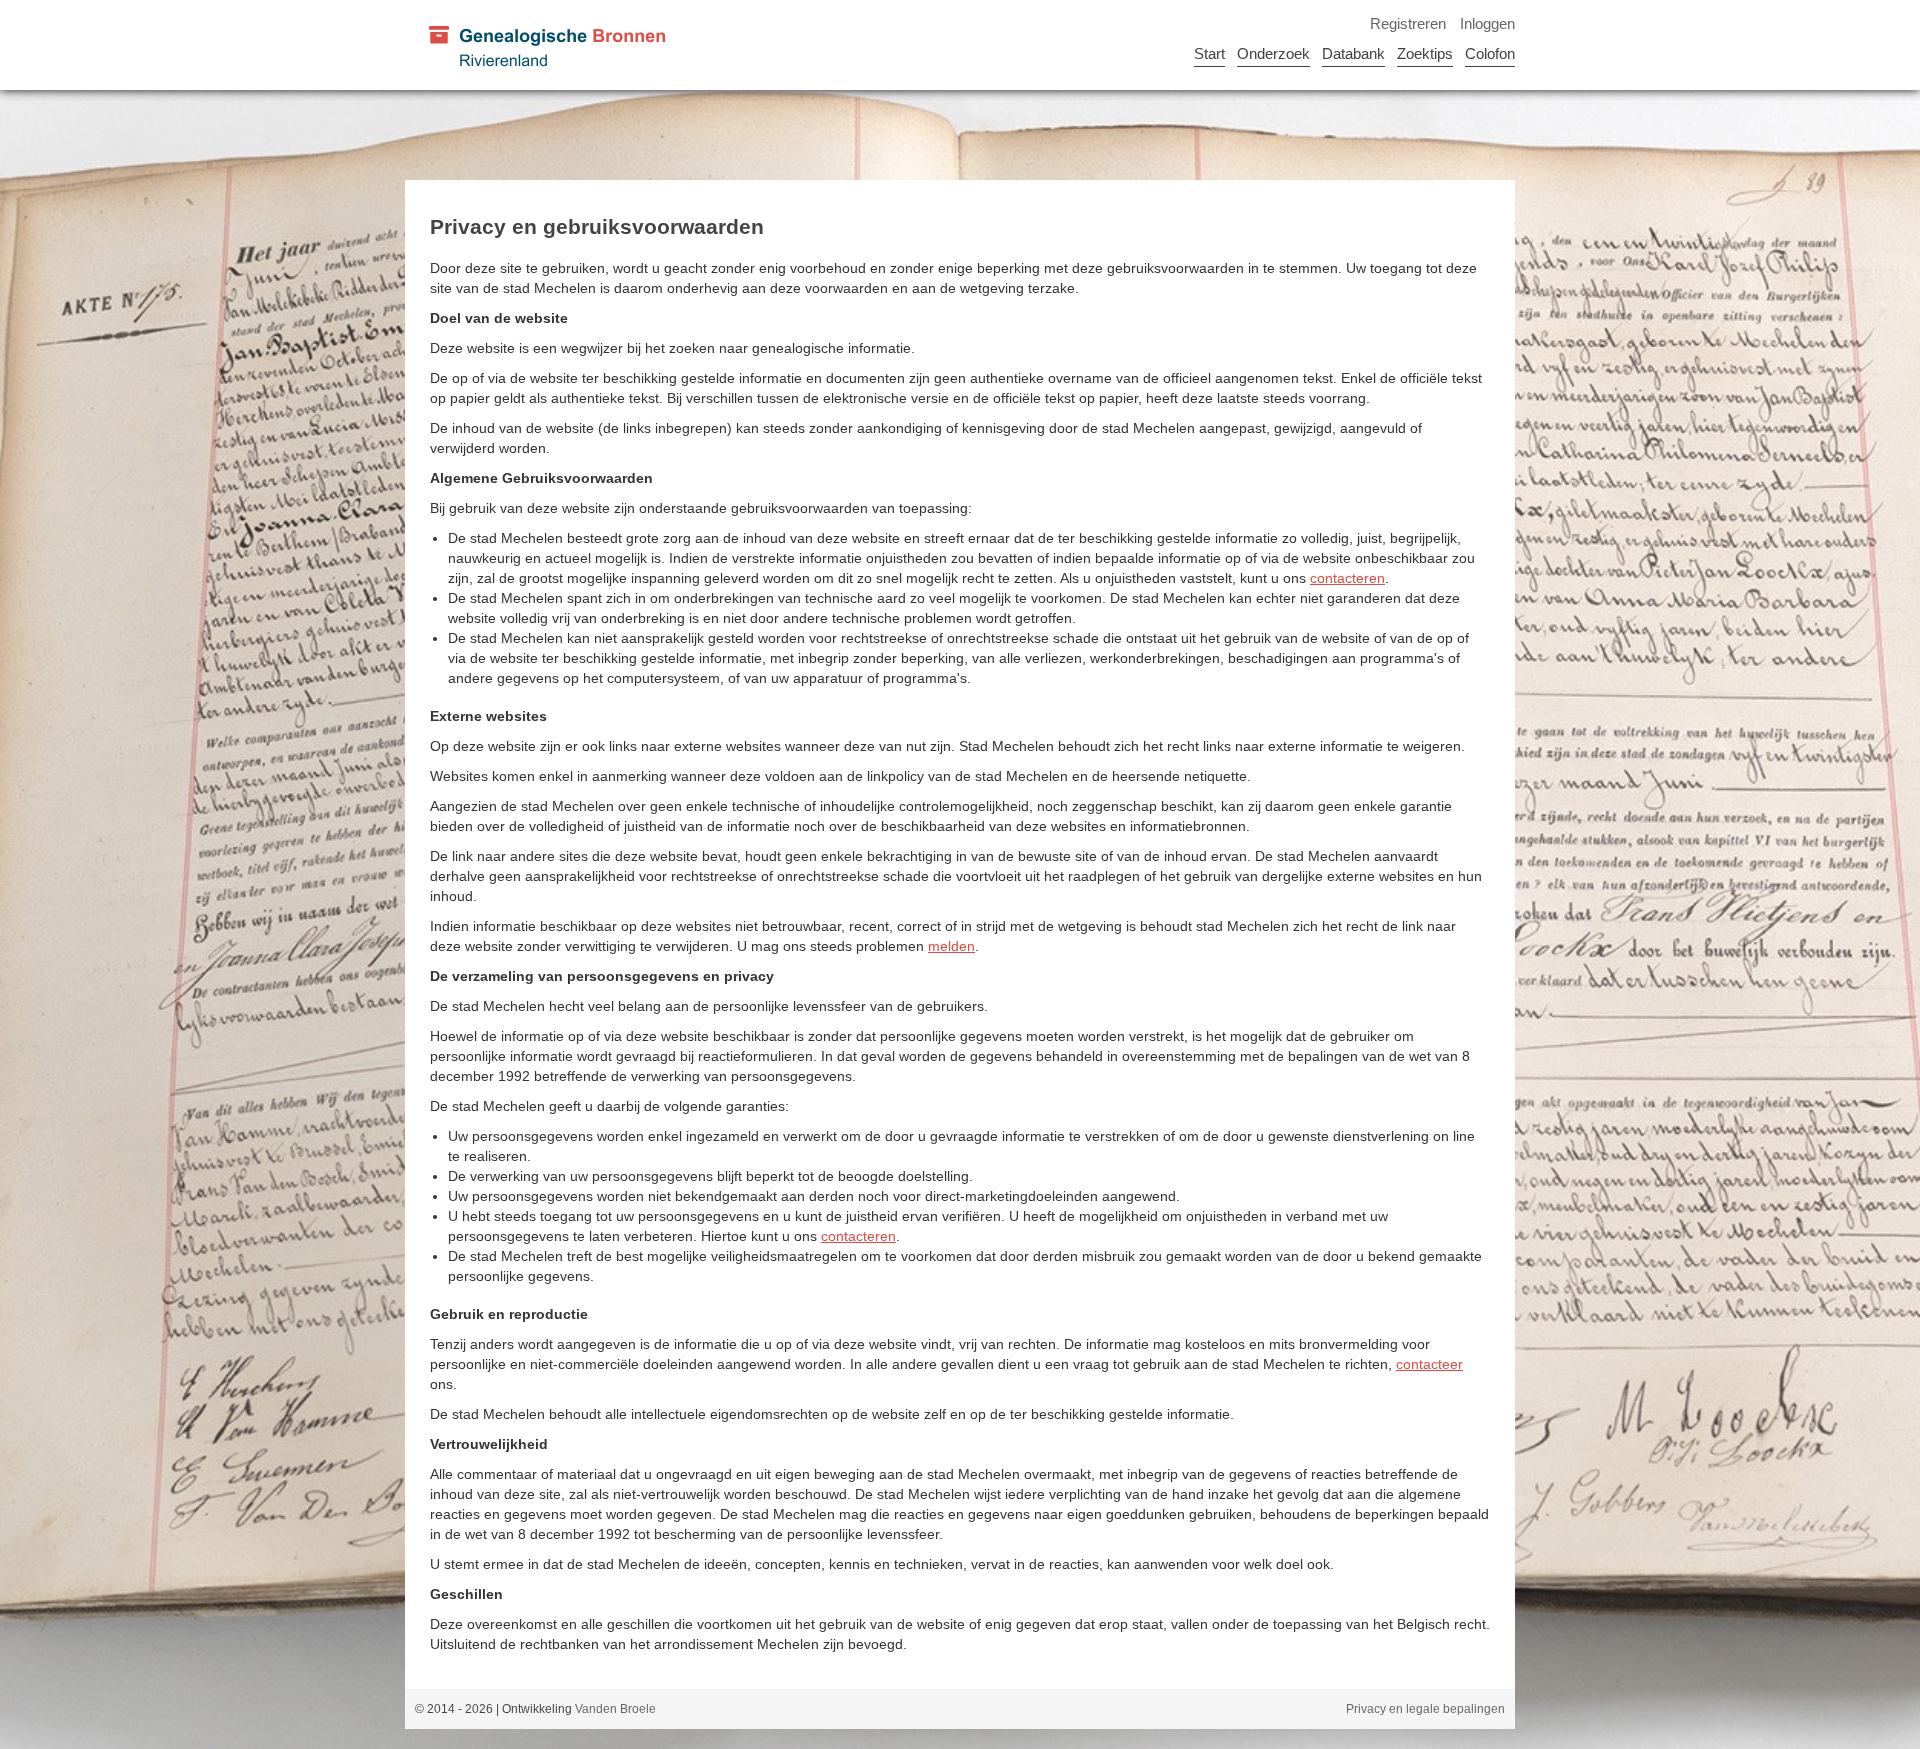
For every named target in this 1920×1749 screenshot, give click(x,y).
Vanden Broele (615, 1709)
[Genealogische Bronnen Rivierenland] (546, 45)
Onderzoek (1273, 53)
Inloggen (1487, 23)
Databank (1353, 53)
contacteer (1429, 1364)
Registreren (1408, 23)
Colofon (1490, 53)
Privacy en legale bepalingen (1425, 1709)
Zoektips (1425, 53)
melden (951, 946)
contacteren (1347, 578)
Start (1209, 53)
